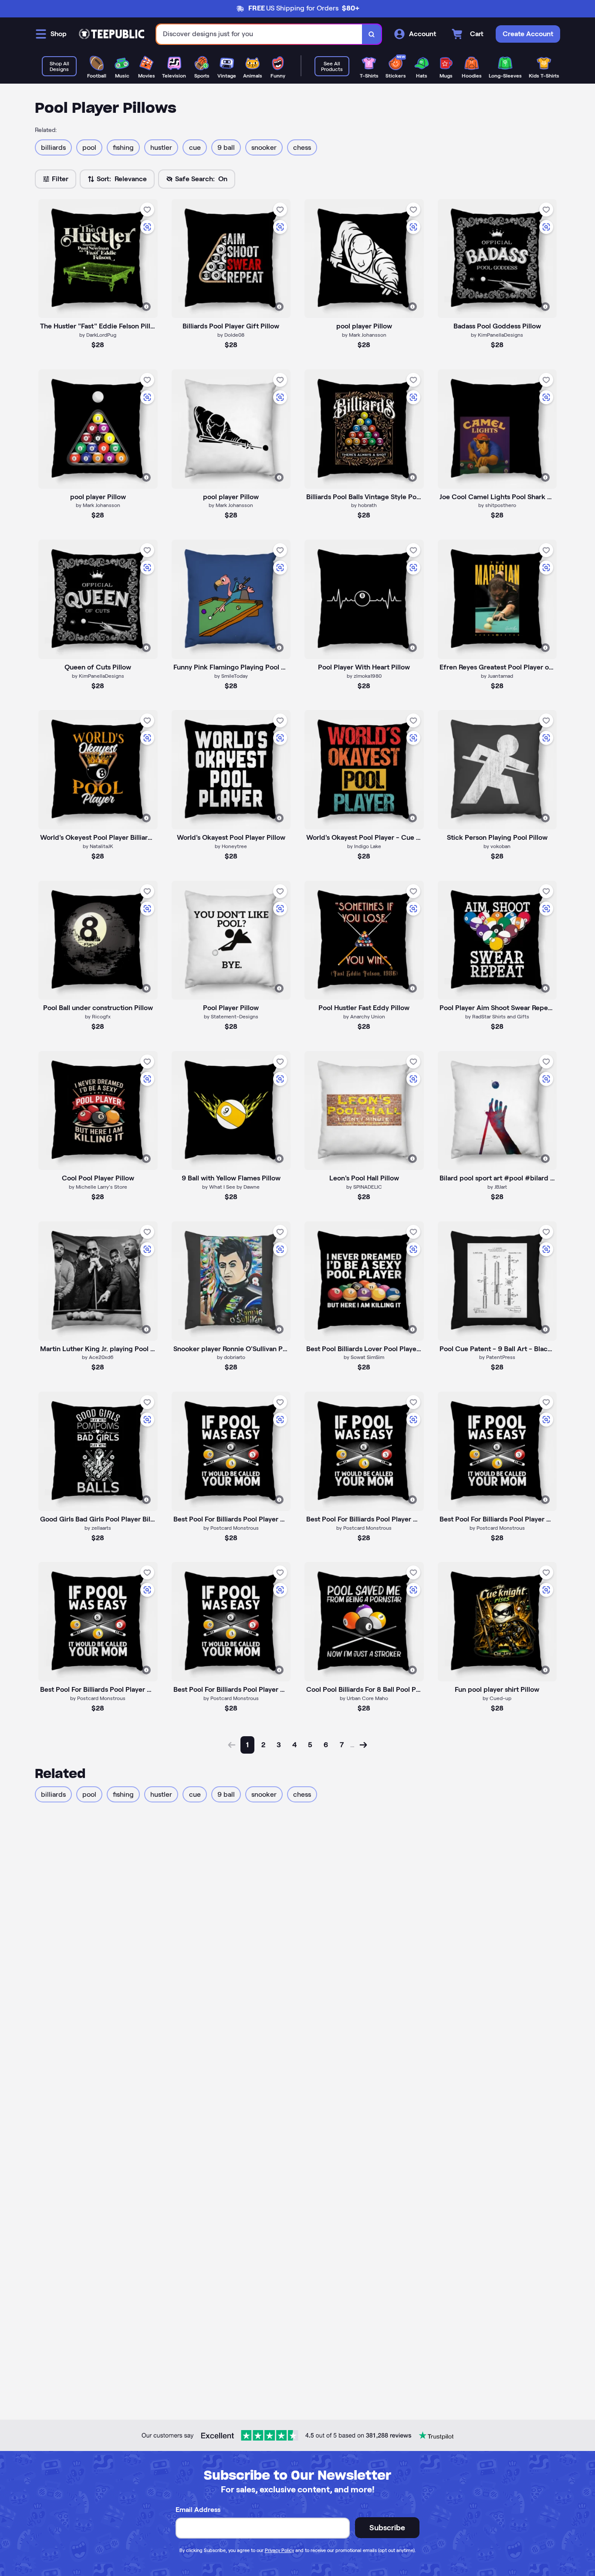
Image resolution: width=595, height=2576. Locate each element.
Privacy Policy (279, 2550)
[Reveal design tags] (146, 307)
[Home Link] (112, 34)
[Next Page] (363, 1745)
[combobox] (259, 34)
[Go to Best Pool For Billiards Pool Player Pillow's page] (364, 1451)
